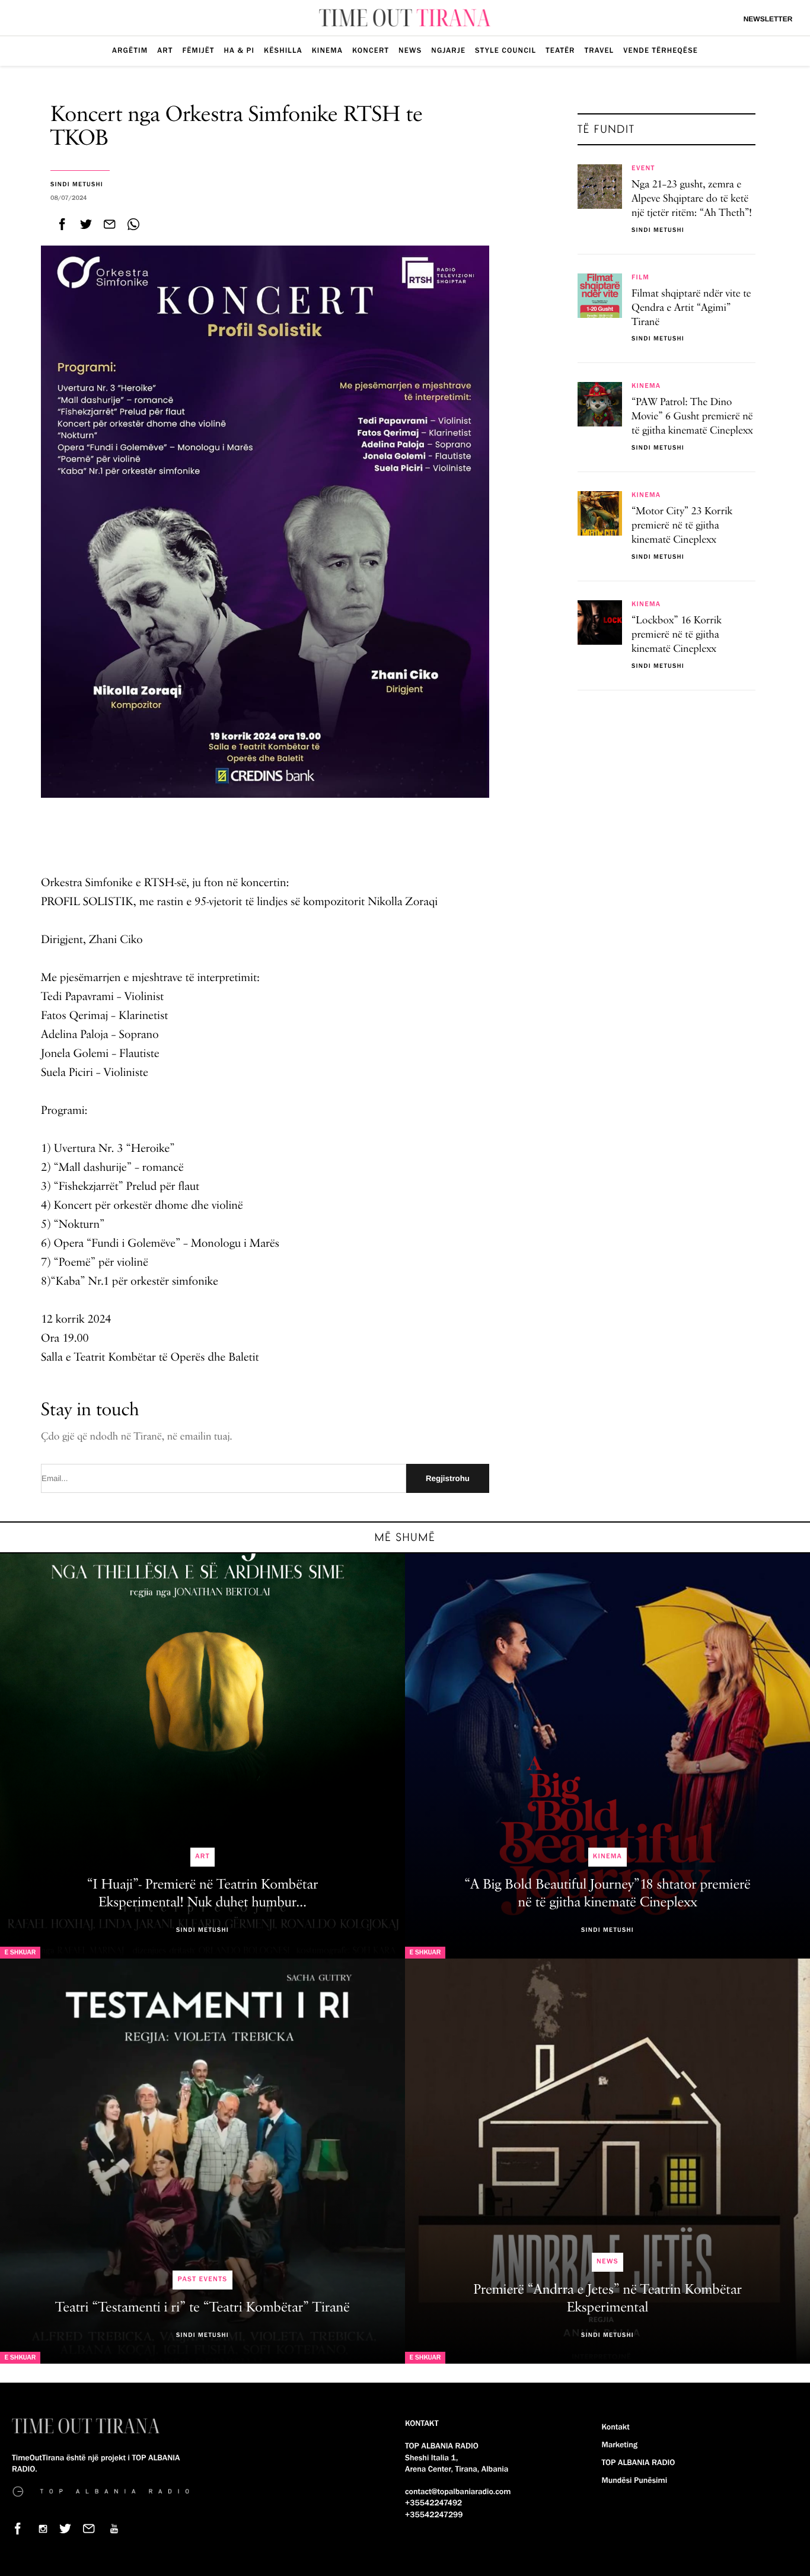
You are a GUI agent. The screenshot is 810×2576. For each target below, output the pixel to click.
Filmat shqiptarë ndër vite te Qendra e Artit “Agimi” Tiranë (691, 308)
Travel (599, 50)
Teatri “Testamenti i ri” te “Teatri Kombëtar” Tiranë (203, 2308)
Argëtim (130, 50)
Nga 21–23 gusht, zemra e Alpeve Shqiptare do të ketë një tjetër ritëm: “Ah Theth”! (692, 199)
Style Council (506, 50)
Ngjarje (448, 50)
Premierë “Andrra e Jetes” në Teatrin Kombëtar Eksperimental (607, 2299)
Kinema (327, 50)
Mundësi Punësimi (635, 2481)
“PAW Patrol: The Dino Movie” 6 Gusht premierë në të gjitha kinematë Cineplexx (692, 417)
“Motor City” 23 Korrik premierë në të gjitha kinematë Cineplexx (682, 526)
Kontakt (616, 2427)
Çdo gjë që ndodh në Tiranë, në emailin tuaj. (137, 1437)
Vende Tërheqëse (661, 50)
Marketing (620, 2445)
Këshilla (283, 50)
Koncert (371, 50)
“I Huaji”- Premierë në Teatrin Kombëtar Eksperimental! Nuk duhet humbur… (203, 1894)
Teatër (560, 50)
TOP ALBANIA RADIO (639, 2463)
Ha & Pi (240, 50)
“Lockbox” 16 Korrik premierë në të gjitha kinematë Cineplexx (677, 635)
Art (165, 50)
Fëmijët (198, 50)
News (410, 50)
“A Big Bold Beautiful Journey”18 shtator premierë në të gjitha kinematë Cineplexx (607, 1894)
